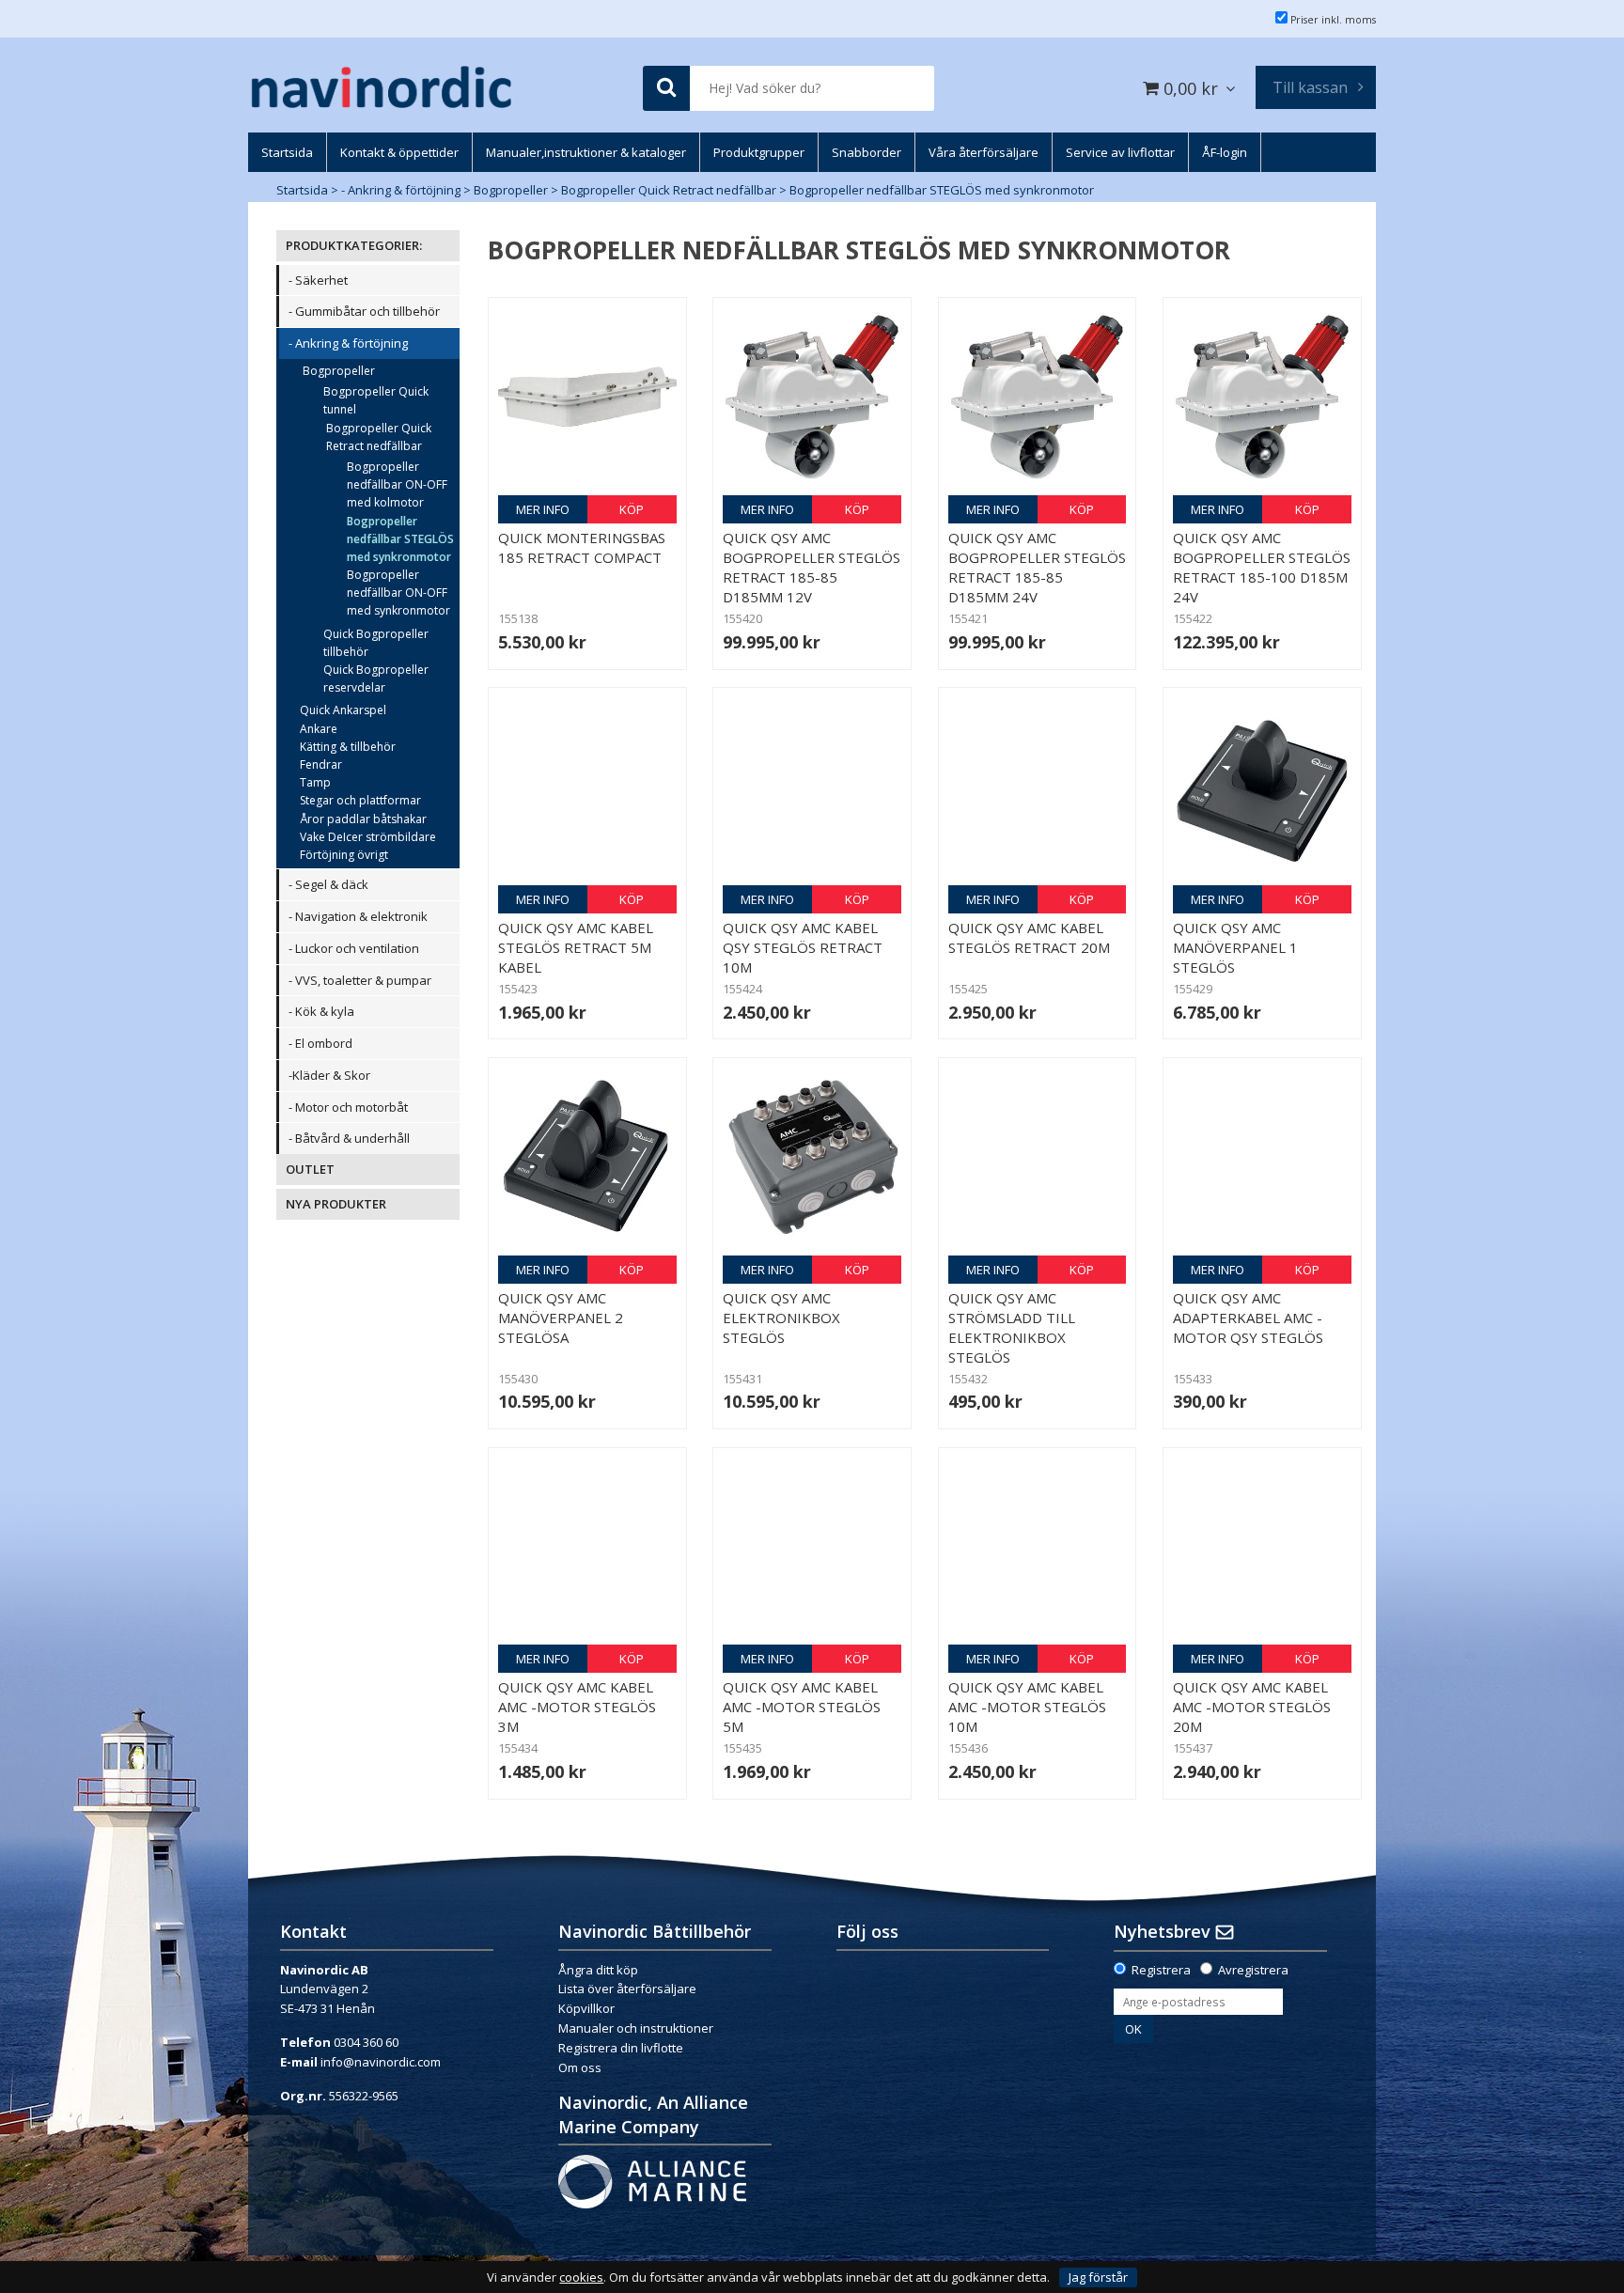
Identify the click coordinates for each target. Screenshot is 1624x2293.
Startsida (302, 190)
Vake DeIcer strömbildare (368, 837)
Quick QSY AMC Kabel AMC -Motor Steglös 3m (577, 1707)
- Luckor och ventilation (354, 948)
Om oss (580, 2067)
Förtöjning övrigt (344, 855)
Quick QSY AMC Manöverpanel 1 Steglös (1235, 947)
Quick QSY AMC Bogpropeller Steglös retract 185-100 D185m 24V (1262, 567)
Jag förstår (1098, 2277)
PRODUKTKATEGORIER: (354, 245)
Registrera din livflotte (621, 2048)
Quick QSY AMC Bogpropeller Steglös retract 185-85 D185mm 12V (812, 567)
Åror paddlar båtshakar (363, 819)
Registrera (1161, 1970)
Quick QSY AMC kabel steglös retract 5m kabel (576, 947)
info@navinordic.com (381, 2062)
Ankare (319, 729)
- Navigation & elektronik (358, 916)
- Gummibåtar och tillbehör (364, 311)
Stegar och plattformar (360, 800)
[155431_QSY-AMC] (812, 1157)
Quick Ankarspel (343, 710)
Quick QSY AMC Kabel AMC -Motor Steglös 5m (802, 1707)
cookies (581, 2277)
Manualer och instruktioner (637, 2028)
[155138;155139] (587, 397)
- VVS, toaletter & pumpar (360, 980)
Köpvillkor (586, 2008)
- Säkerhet (318, 280)
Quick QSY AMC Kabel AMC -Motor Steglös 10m (1027, 1707)
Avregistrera (1253, 1970)
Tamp (315, 782)
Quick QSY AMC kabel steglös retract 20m (1029, 937)
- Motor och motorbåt (348, 1107)
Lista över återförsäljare (627, 1989)
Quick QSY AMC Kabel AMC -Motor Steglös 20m (1252, 1707)
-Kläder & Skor (329, 1075)
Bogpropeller (511, 190)
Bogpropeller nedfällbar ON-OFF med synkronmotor (398, 593)
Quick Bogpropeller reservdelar (376, 679)
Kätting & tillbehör (348, 747)
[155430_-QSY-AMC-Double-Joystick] (587, 1157)
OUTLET (310, 1169)
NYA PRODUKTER (336, 1204)
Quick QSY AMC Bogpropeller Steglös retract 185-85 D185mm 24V (1037, 567)
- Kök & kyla (321, 1011)
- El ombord (320, 1043)
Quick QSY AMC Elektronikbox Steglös (781, 1318)
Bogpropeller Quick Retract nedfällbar (669, 190)
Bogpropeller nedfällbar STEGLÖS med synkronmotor (942, 190)
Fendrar (321, 764)
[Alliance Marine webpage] (652, 2180)
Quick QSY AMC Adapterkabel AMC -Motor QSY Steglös (1248, 1318)
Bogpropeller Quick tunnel (376, 400)
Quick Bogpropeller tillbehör (376, 643)
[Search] (666, 89)
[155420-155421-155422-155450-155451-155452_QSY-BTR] (812, 397)
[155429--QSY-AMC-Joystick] (1262, 787)
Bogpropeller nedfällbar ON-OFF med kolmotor (397, 484)
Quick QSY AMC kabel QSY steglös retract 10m (803, 947)
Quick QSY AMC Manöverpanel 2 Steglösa (561, 1318)
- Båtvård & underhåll (349, 1138)
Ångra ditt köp (598, 1970)
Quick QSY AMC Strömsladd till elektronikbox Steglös (1012, 1327)
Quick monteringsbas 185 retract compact (582, 547)
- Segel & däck (328, 884)
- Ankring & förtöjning (401, 190)
